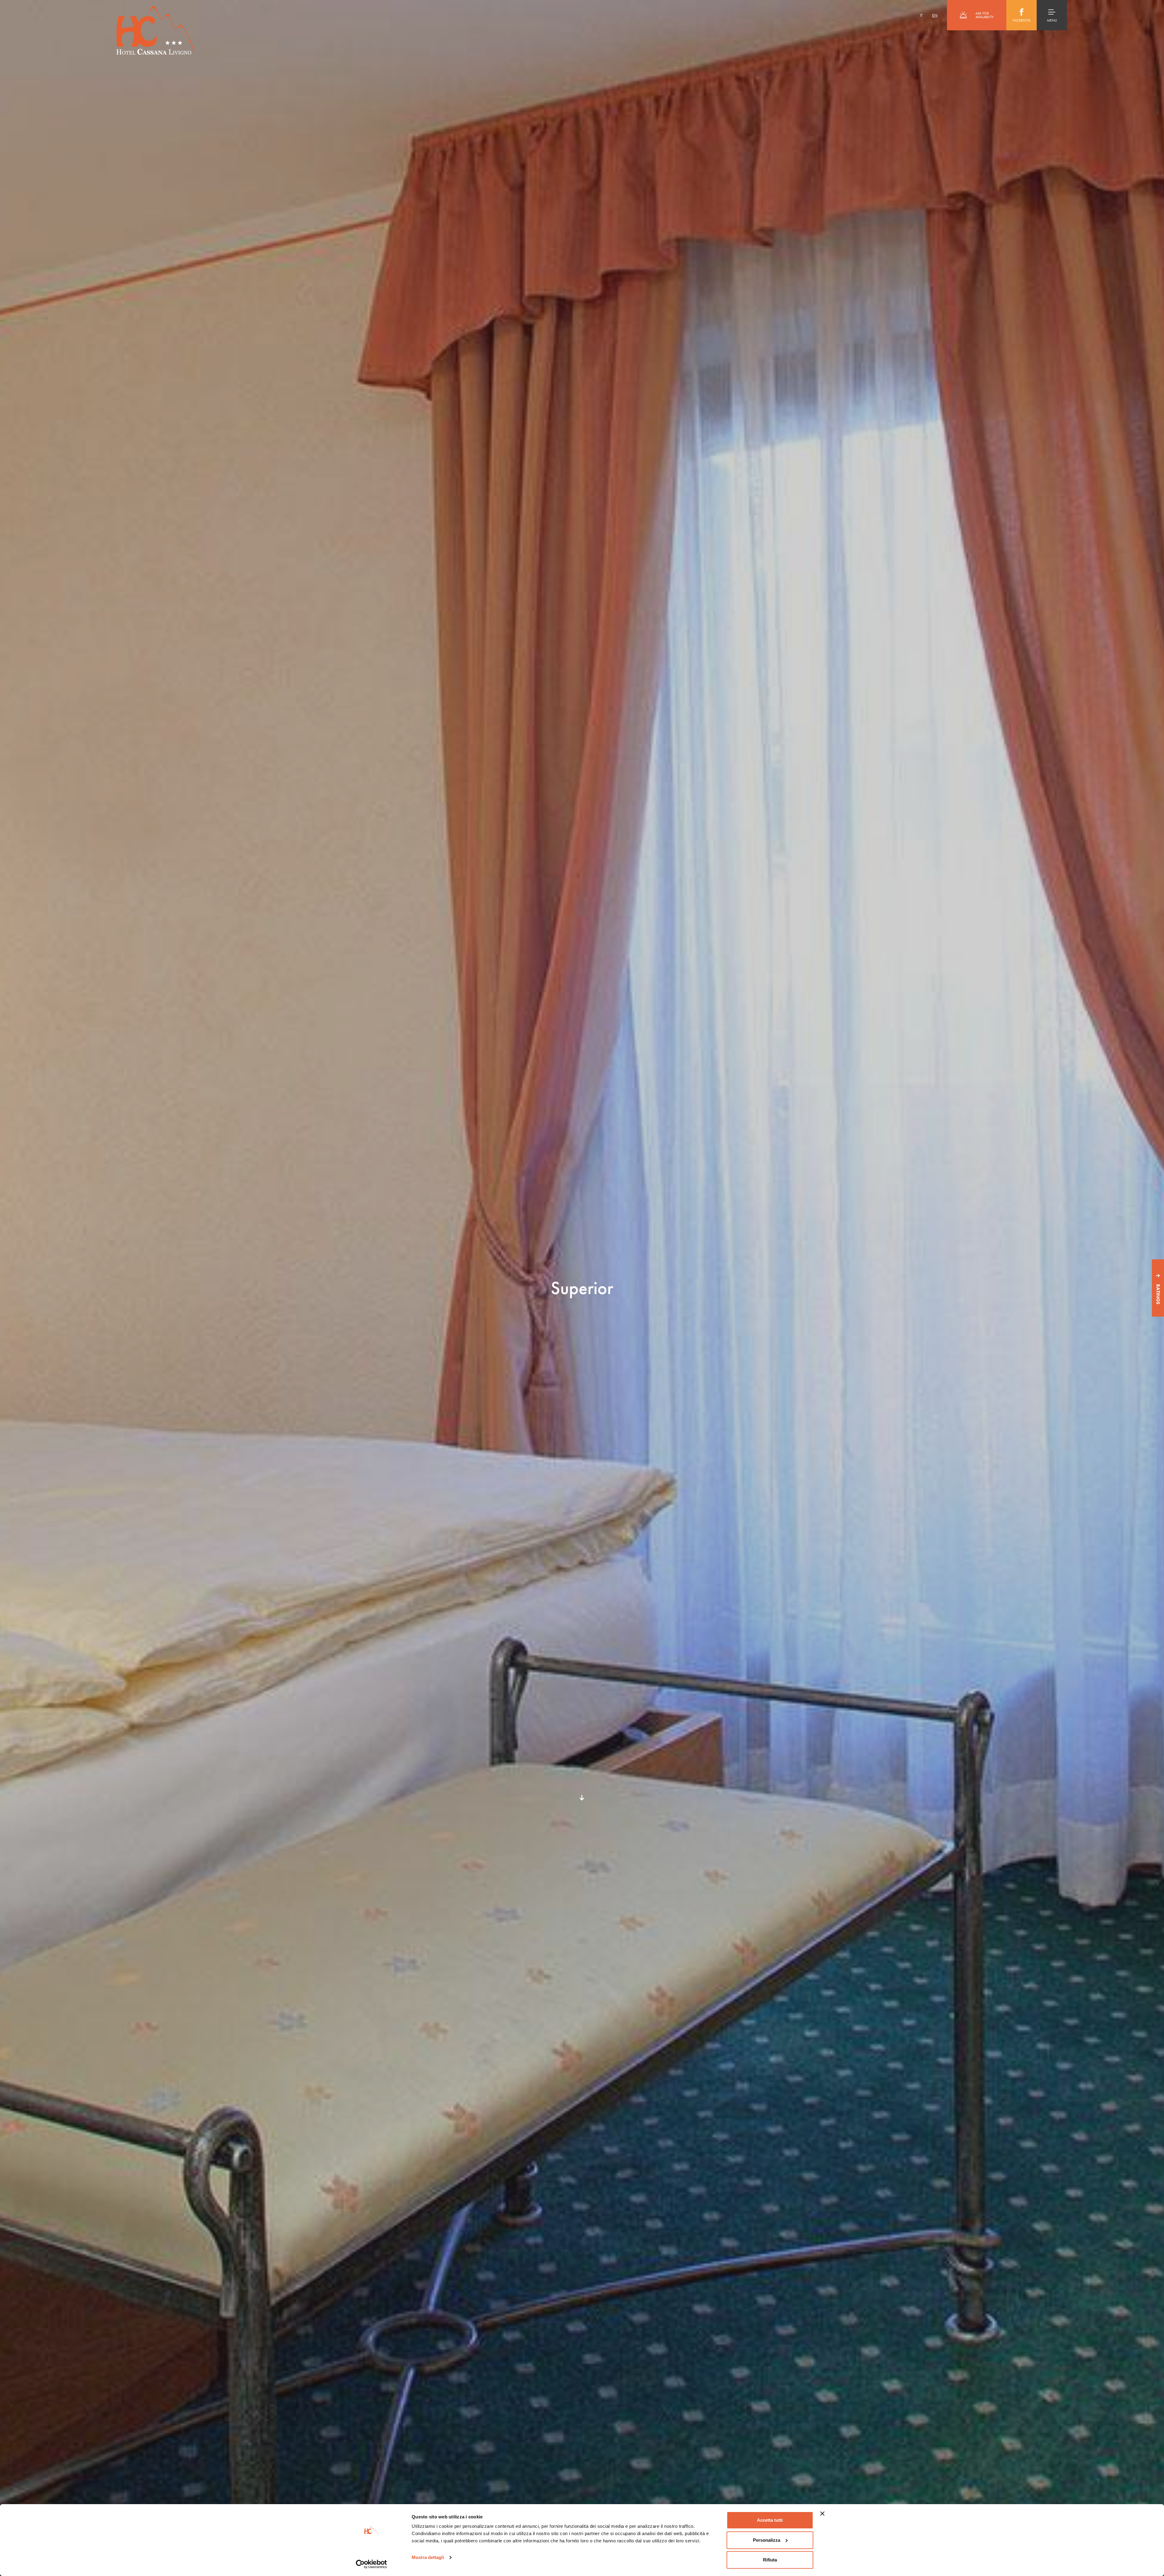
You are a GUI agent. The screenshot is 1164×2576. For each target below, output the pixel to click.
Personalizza (767, 2540)
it (921, 15)
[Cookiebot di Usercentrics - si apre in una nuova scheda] (371, 2564)
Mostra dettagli (428, 2557)
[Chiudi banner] (822, 2514)
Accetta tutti (770, 2520)
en (935, 15)
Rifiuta (770, 2560)
